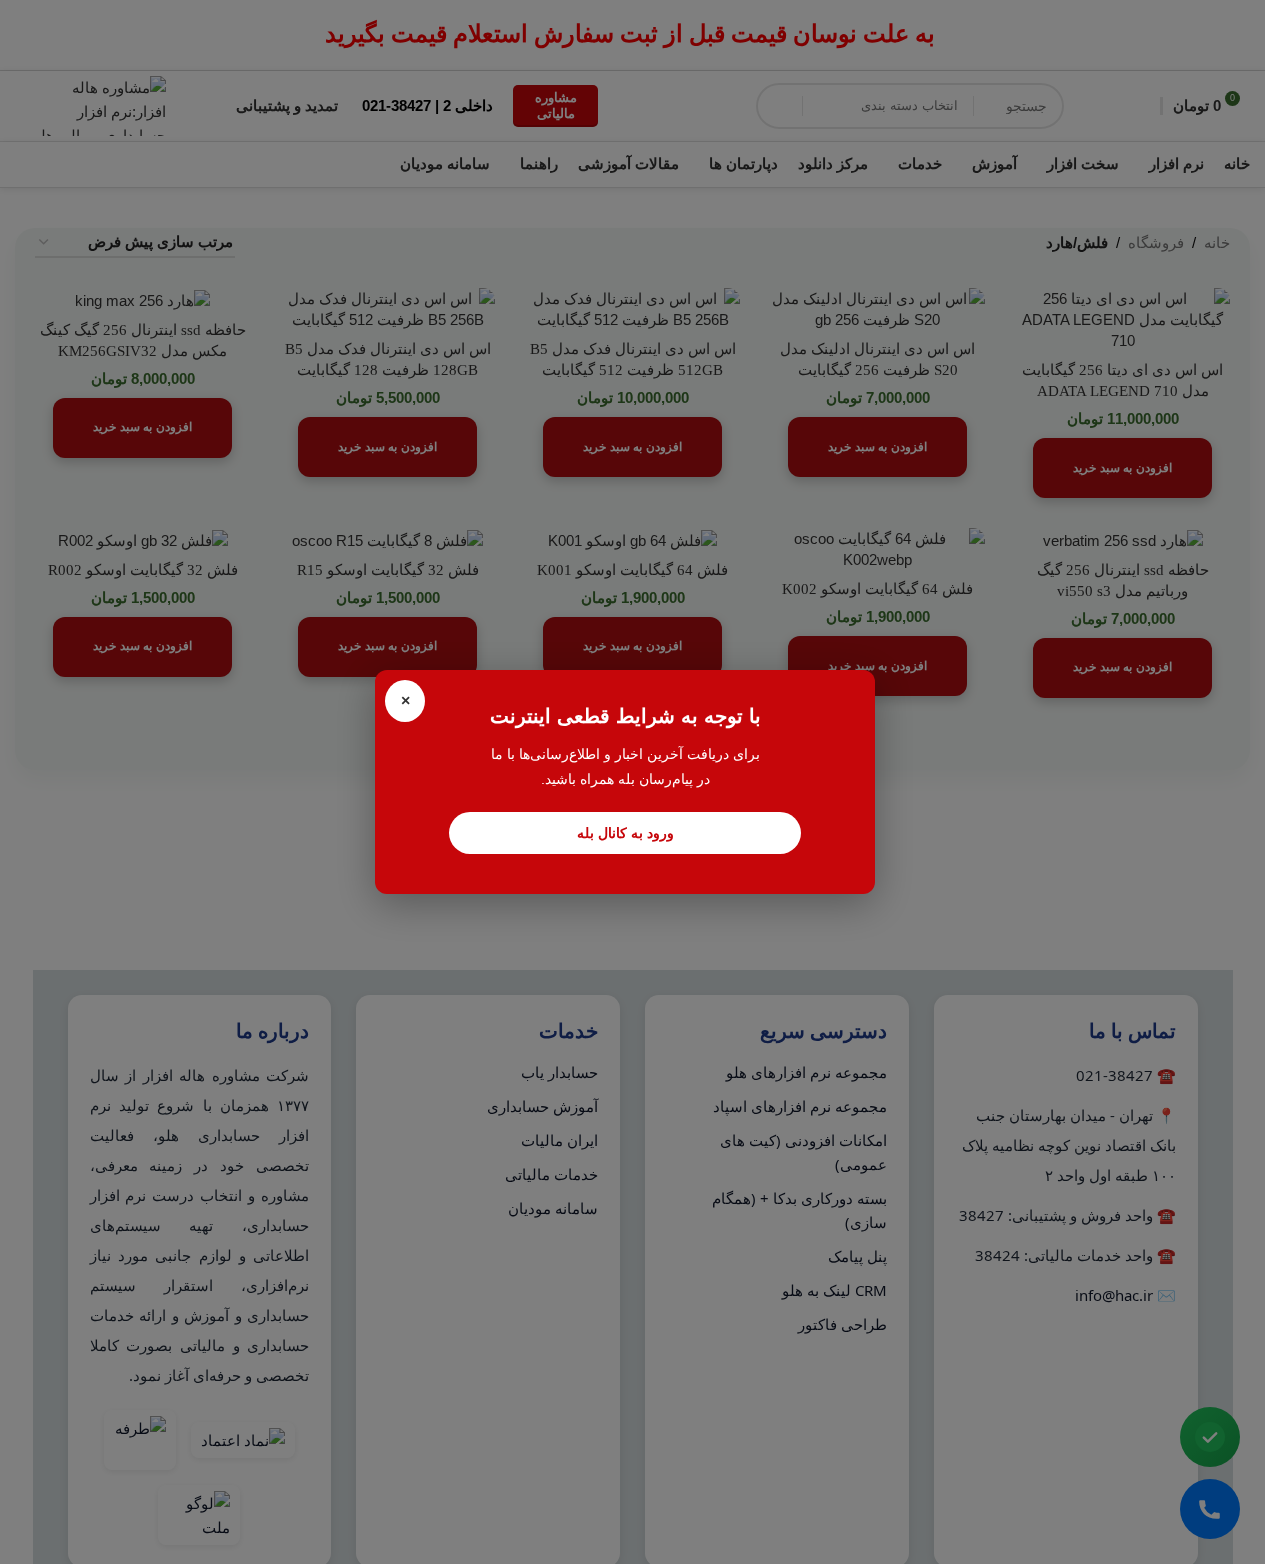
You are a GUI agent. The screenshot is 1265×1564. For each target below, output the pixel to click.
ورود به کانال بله (625, 833)
